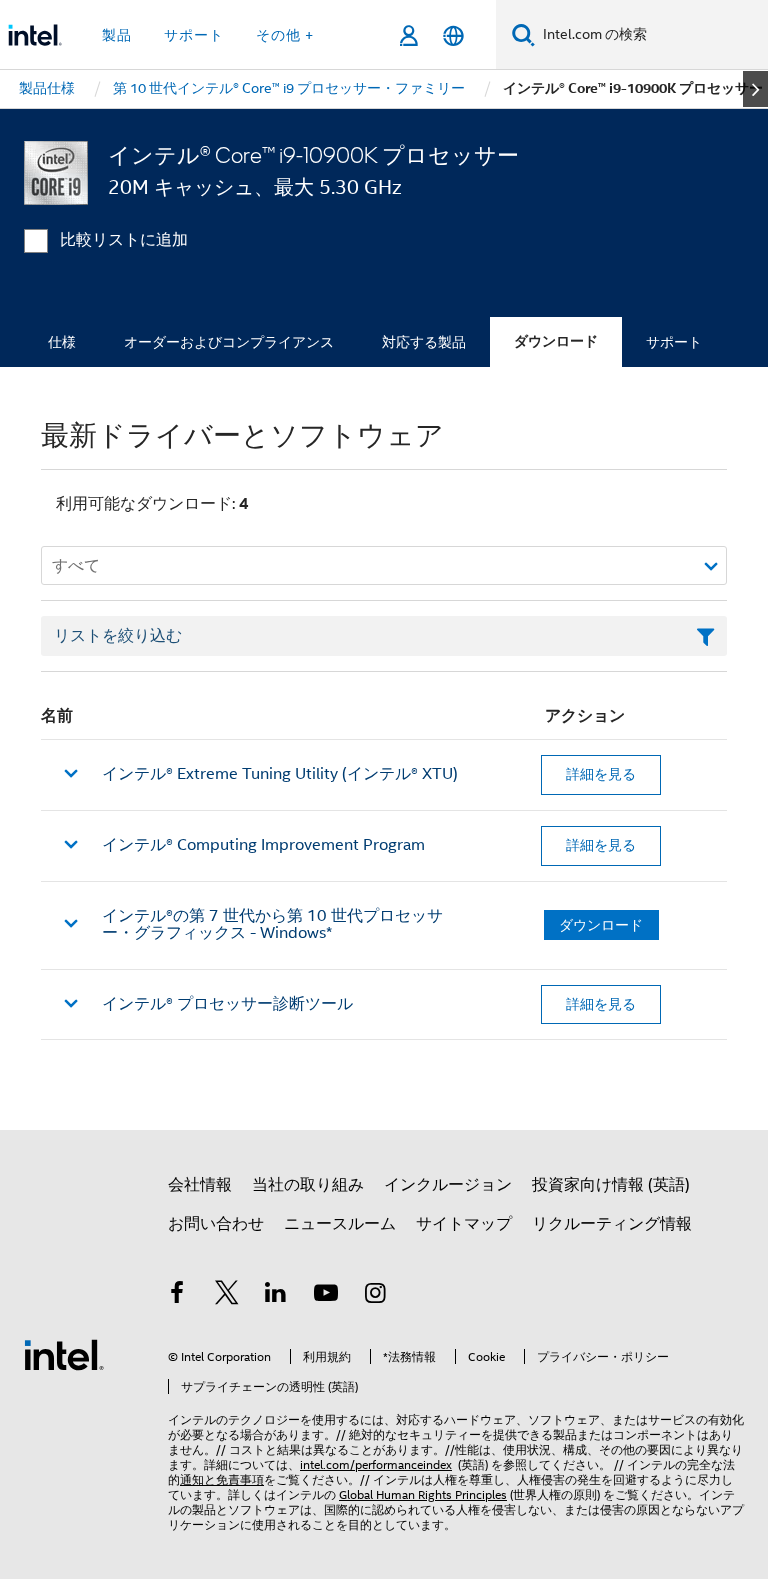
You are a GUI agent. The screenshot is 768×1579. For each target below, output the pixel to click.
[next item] (755, 89)
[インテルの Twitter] (227, 1296)
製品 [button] (117, 35)
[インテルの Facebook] (177, 1296)
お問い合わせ (216, 1224)
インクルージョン (448, 1185)
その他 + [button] (285, 35)
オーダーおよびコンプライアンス (229, 342)
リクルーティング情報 (612, 1224)
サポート (674, 342)
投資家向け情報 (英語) (611, 1185)
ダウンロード (556, 341)
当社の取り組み (308, 1185)
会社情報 (200, 1185)
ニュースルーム (340, 1224)
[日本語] (453, 35)
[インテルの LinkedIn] (276, 1296)
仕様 (62, 342)
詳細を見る (601, 774)
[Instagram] (375, 1296)
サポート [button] (194, 35)
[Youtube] (326, 1296)
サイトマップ (464, 1224)
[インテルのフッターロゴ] (64, 1354)
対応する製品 (424, 342)
